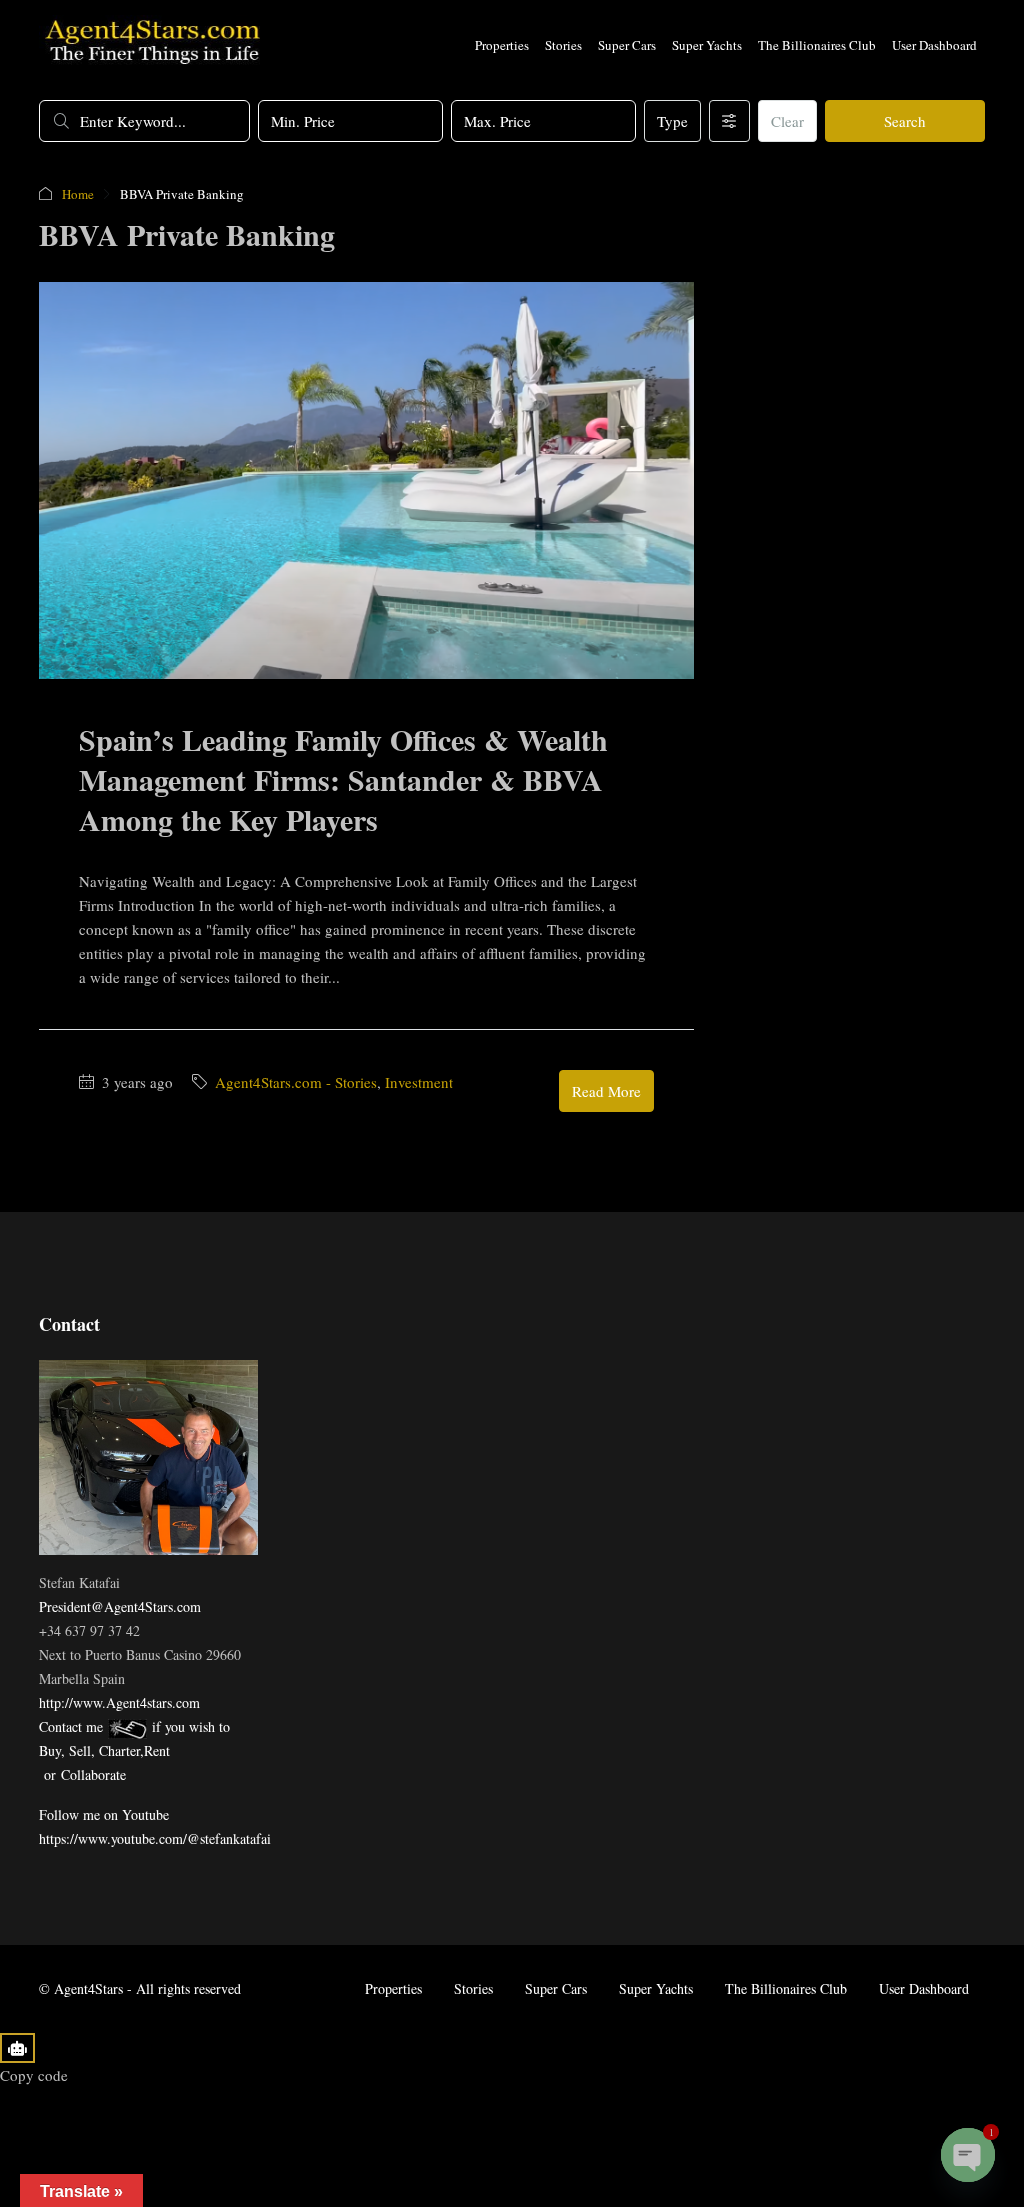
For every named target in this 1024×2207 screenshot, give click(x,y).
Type (672, 121)
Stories (563, 45)
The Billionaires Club (817, 45)
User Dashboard (934, 45)
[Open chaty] (968, 2155)
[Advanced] (729, 121)
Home (78, 194)
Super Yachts (707, 45)
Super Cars (627, 45)
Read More (606, 1091)
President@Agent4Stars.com (120, 1606)
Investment (419, 1082)
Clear (787, 121)
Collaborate (93, 1774)
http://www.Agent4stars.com (119, 1702)
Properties (502, 45)
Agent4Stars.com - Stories (296, 1082)
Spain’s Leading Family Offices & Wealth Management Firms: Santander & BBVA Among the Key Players (343, 779)
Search (905, 121)
